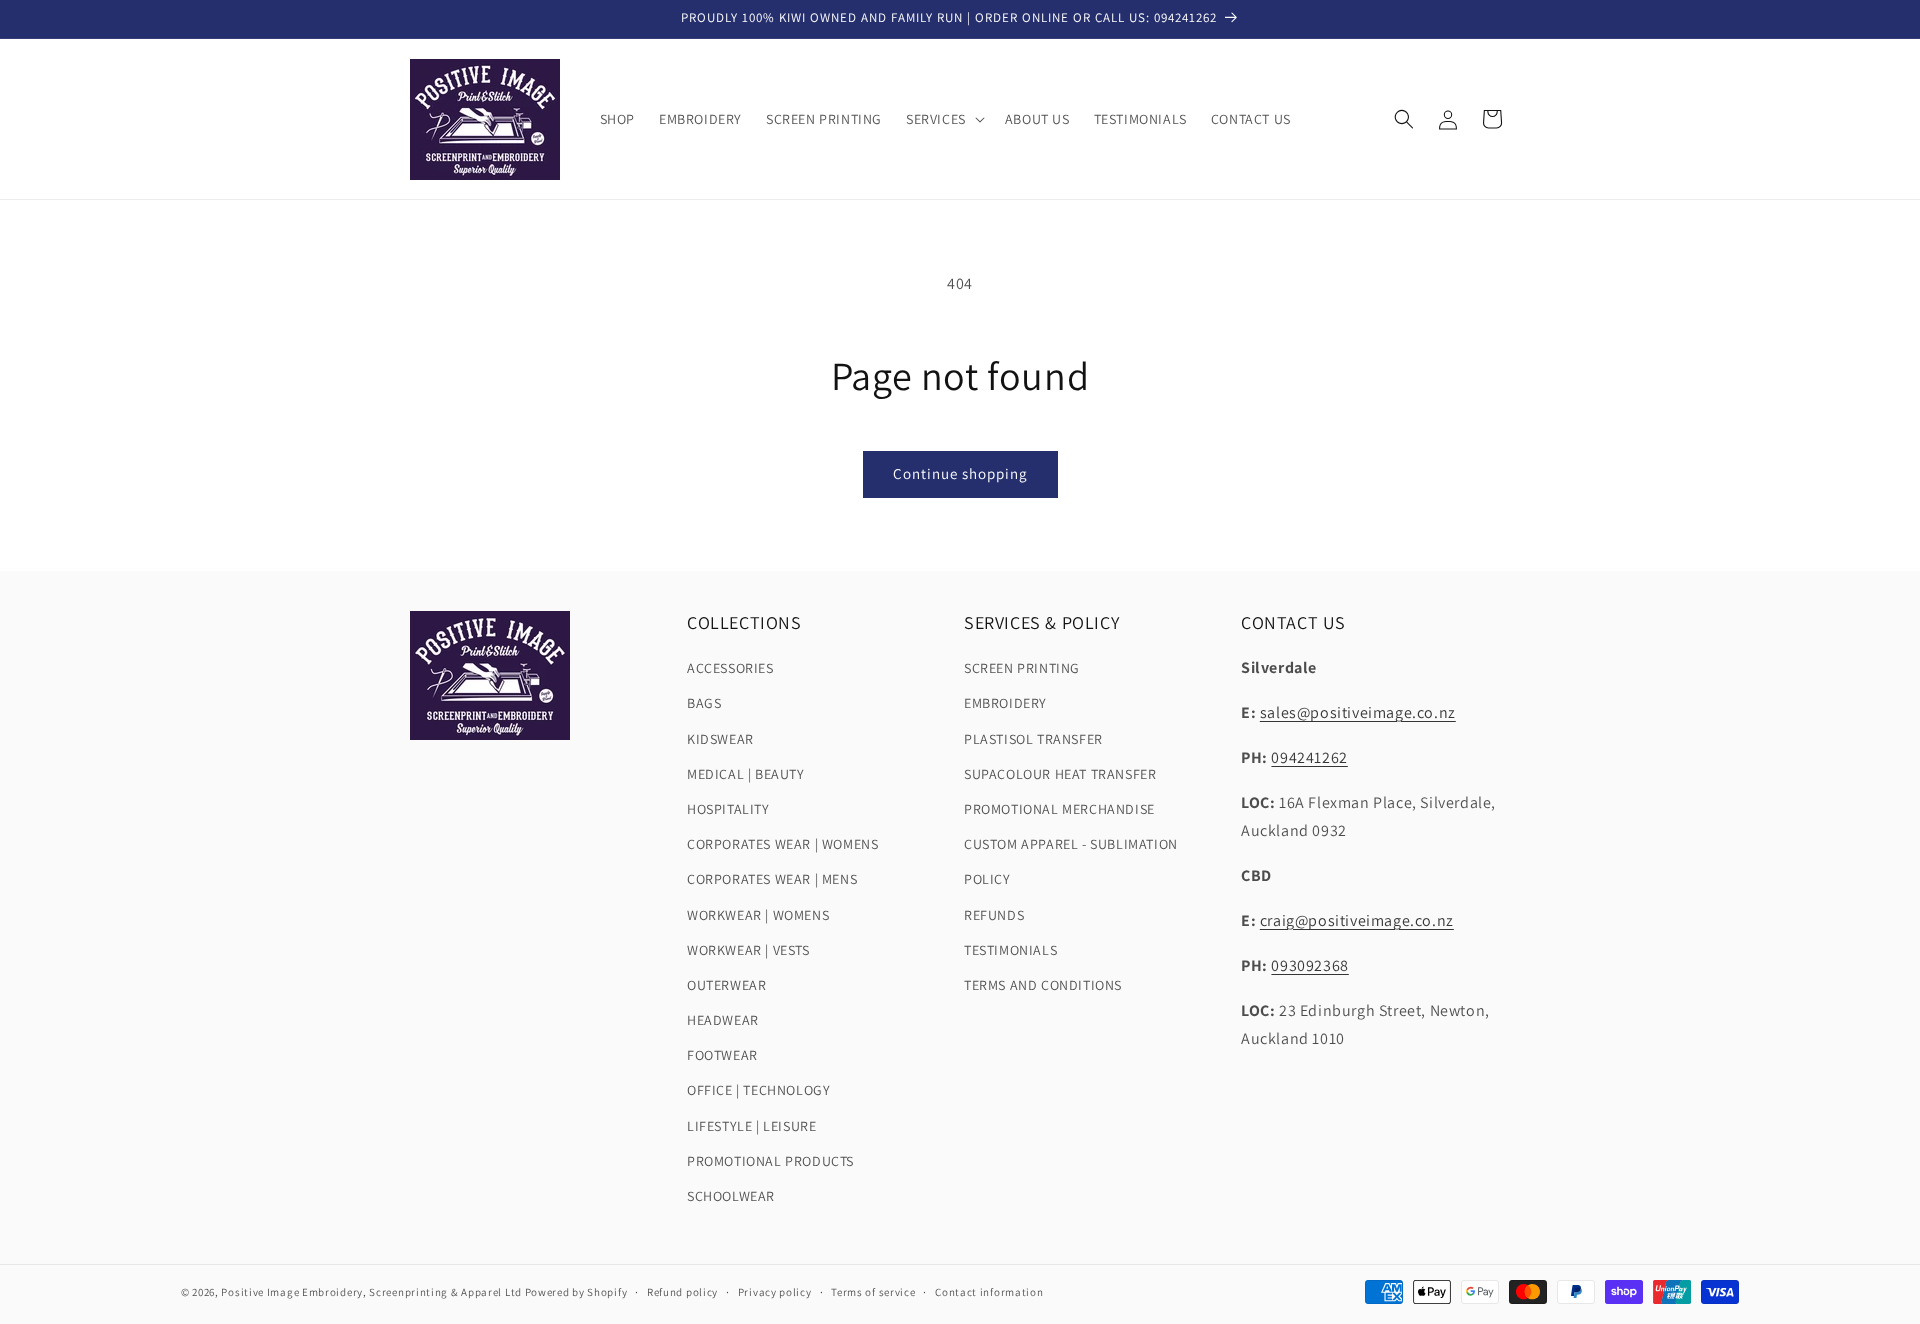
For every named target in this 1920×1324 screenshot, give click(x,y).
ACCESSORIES (730, 668)
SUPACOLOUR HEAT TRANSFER (1060, 774)
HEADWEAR (723, 1020)
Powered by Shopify (576, 1292)
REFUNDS (994, 914)
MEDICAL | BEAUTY (746, 774)
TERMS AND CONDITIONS (1043, 985)
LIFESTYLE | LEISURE (751, 1125)
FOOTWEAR (722, 1055)
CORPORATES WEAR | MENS (772, 879)
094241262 (1309, 757)
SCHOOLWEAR (731, 1196)
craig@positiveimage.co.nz (1357, 920)
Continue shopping (960, 473)
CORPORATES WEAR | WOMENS (782, 844)
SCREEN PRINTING (1022, 668)
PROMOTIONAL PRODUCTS (770, 1161)
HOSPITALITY (728, 809)
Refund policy (682, 1292)
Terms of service (873, 1292)
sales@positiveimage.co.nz (1358, 712)
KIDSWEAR (720, 738)
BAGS (704, 703)
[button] (943, 119)
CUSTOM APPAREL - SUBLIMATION (1071, 844)
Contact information (989, 1292)
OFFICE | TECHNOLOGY (758, 1090)
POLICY (987, 879)
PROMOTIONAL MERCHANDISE (1059, 809)
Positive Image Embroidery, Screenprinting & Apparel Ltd (371, 1292)
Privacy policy (775, 1292)
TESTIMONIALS (1010, 950)
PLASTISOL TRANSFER (1033, 738)
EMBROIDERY (1005, 703)
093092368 (1309, 965)
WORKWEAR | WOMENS (758, 914)
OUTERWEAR (726, 985)
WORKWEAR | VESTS (748, 950)
